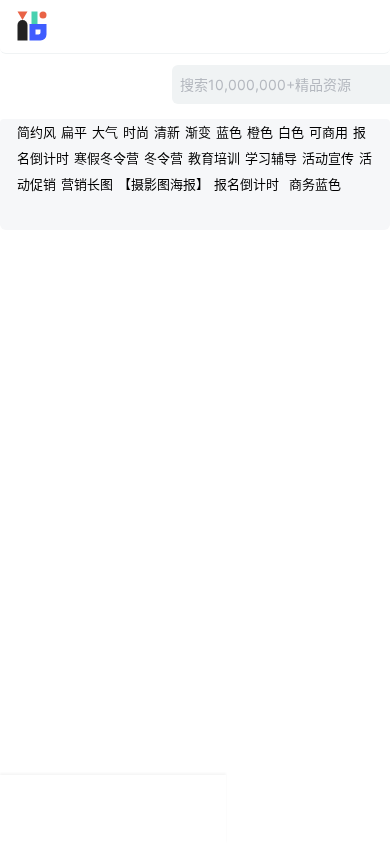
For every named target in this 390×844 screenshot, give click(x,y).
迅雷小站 (60, 26)
